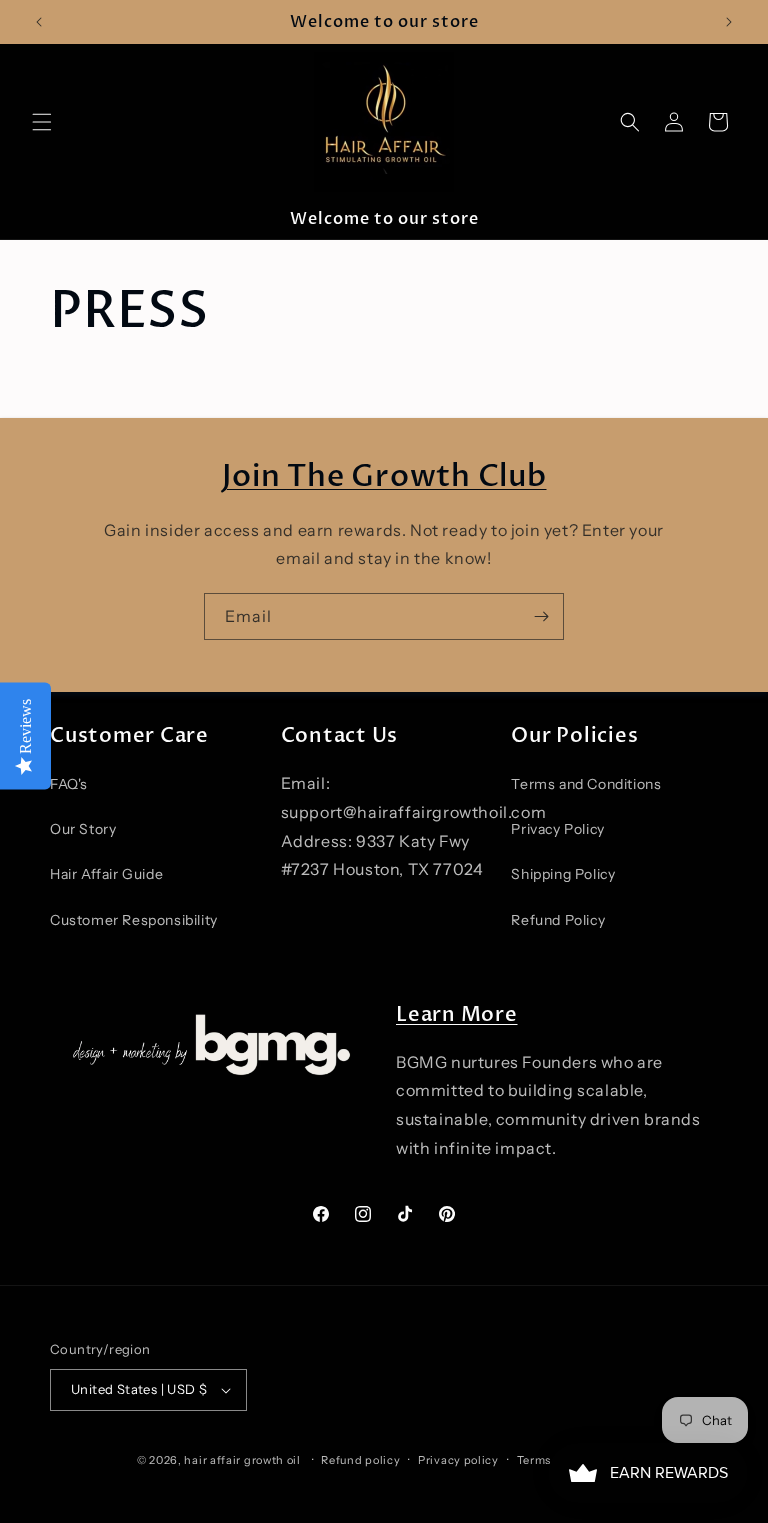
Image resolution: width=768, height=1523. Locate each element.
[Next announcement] (729, 22)
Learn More (457, 1014)
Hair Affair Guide (106, 874)
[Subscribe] (541, 616)
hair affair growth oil (242, 1460)
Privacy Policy (557, 829)
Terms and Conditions (586, 784)
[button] (42, 122)
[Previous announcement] (39, 22)
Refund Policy (558, 920)
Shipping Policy (563, 874)
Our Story (83, 829)
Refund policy (360, 1460)
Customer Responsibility (134, 920)
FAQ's (69, 784)
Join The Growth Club (384, 476)
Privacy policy (458, 1460)
